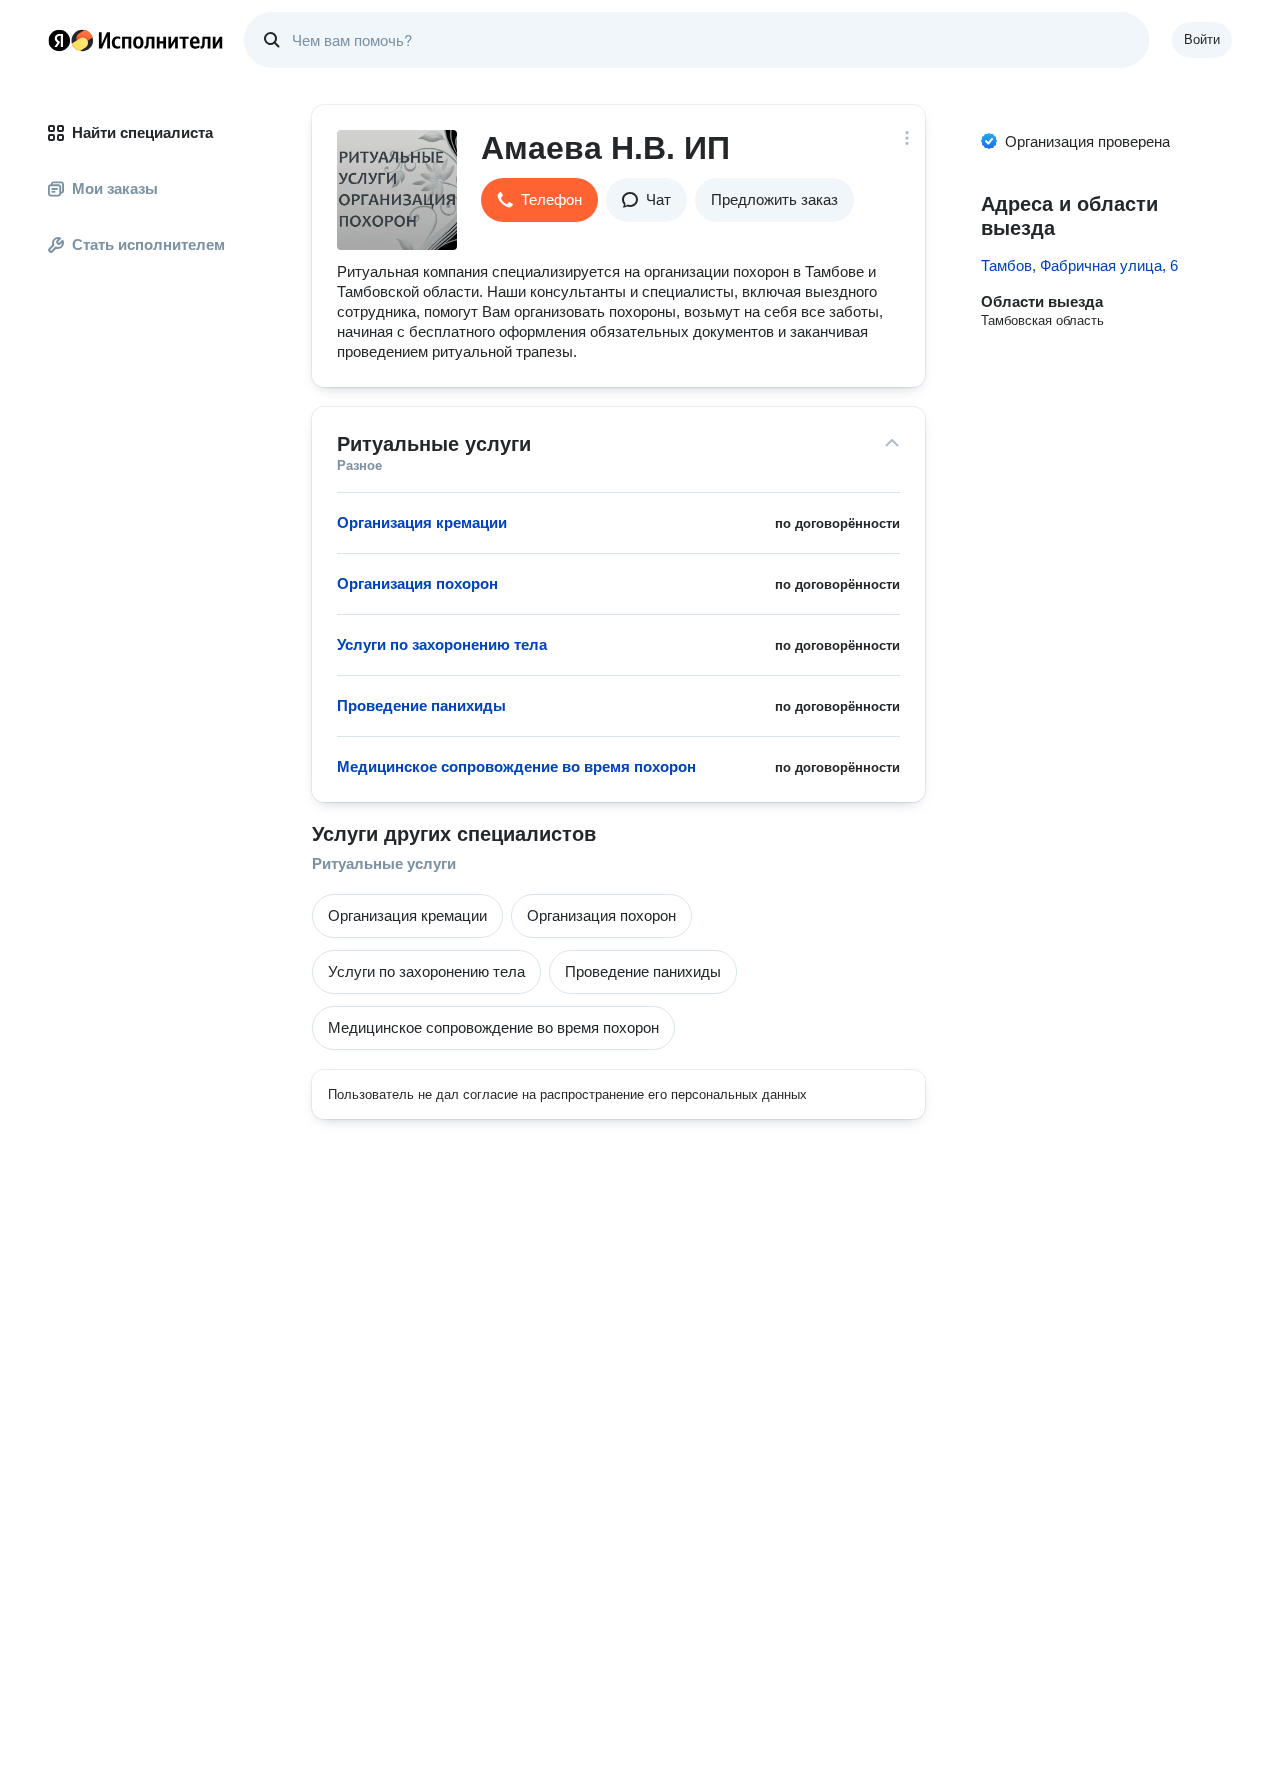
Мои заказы (115, 188)
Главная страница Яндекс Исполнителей (136, 40)
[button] (539, 200)
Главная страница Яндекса (59, 40)
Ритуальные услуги (384, 863)
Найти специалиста (142, 132)
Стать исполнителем (148, 244)
